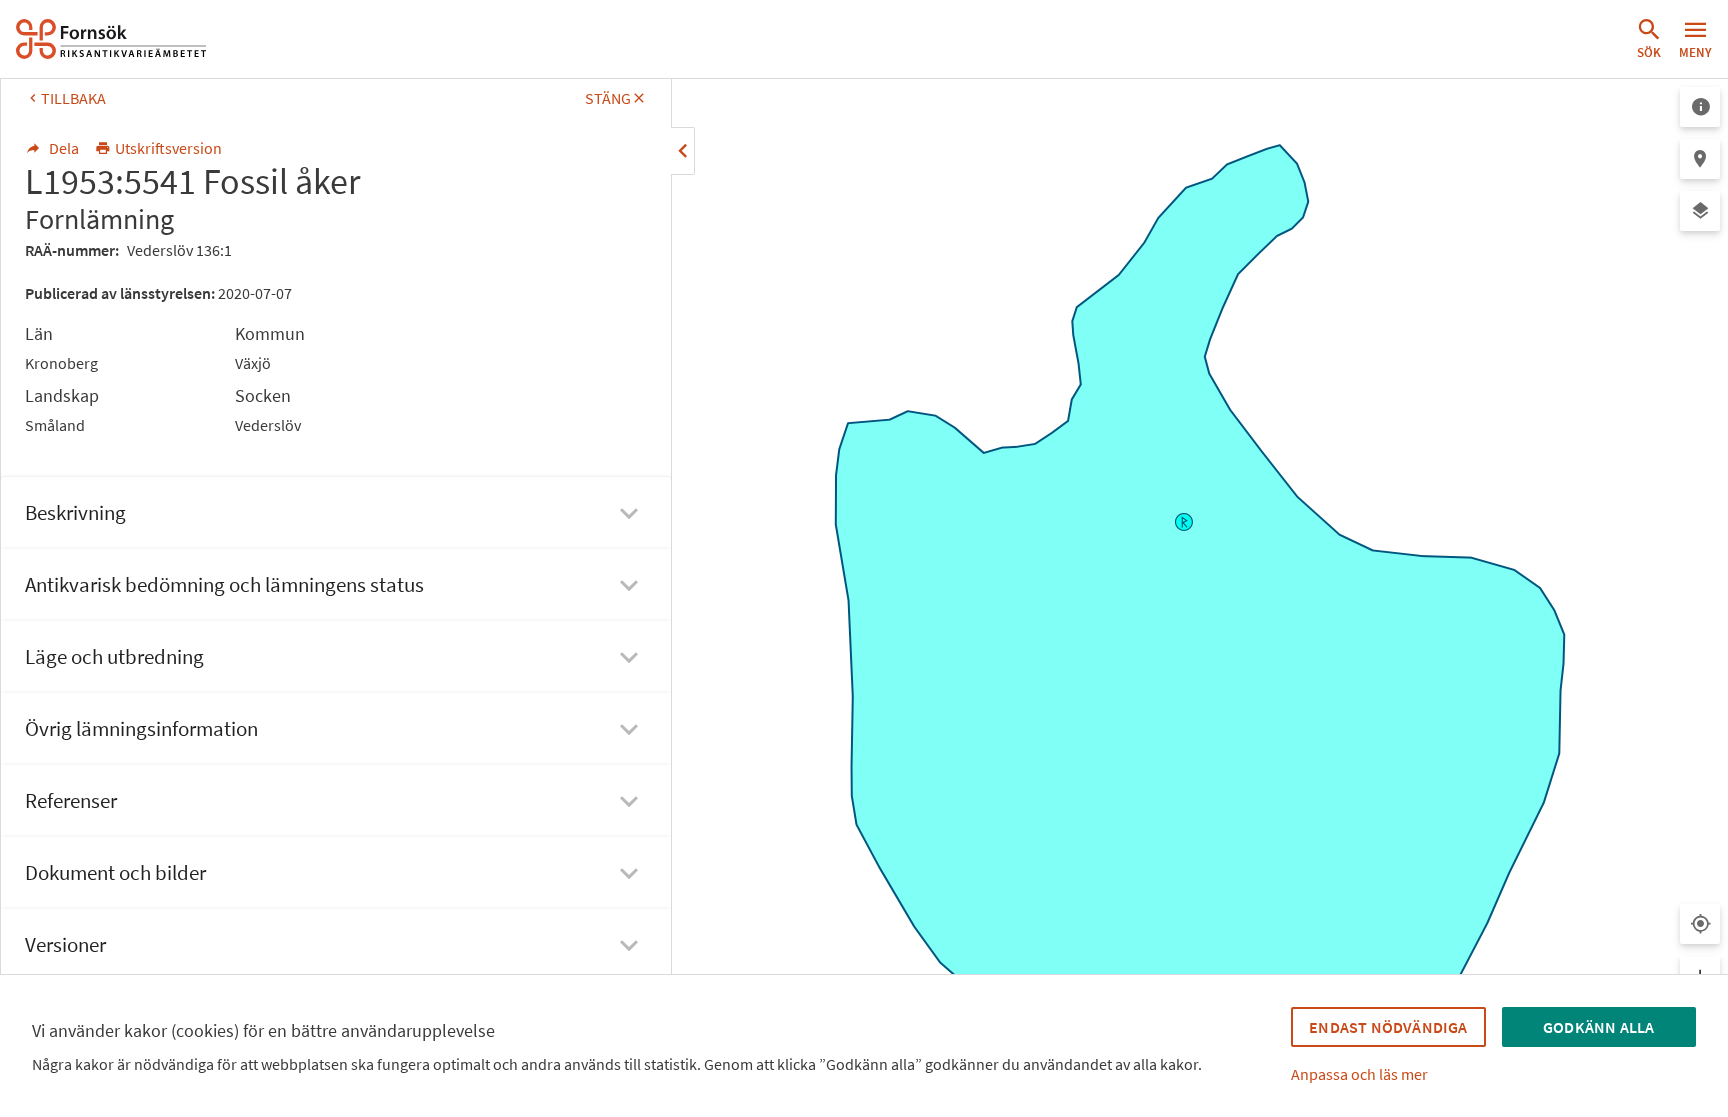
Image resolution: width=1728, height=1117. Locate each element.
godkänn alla (1598, 1027)
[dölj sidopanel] (683, 151)
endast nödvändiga (1388, 1027)
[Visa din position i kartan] (1700, 924)
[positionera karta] (1700, 159)
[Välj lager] (1700, 211)
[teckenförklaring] (1700, 107)
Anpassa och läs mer (1359, 1074)
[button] (1649, 39)
